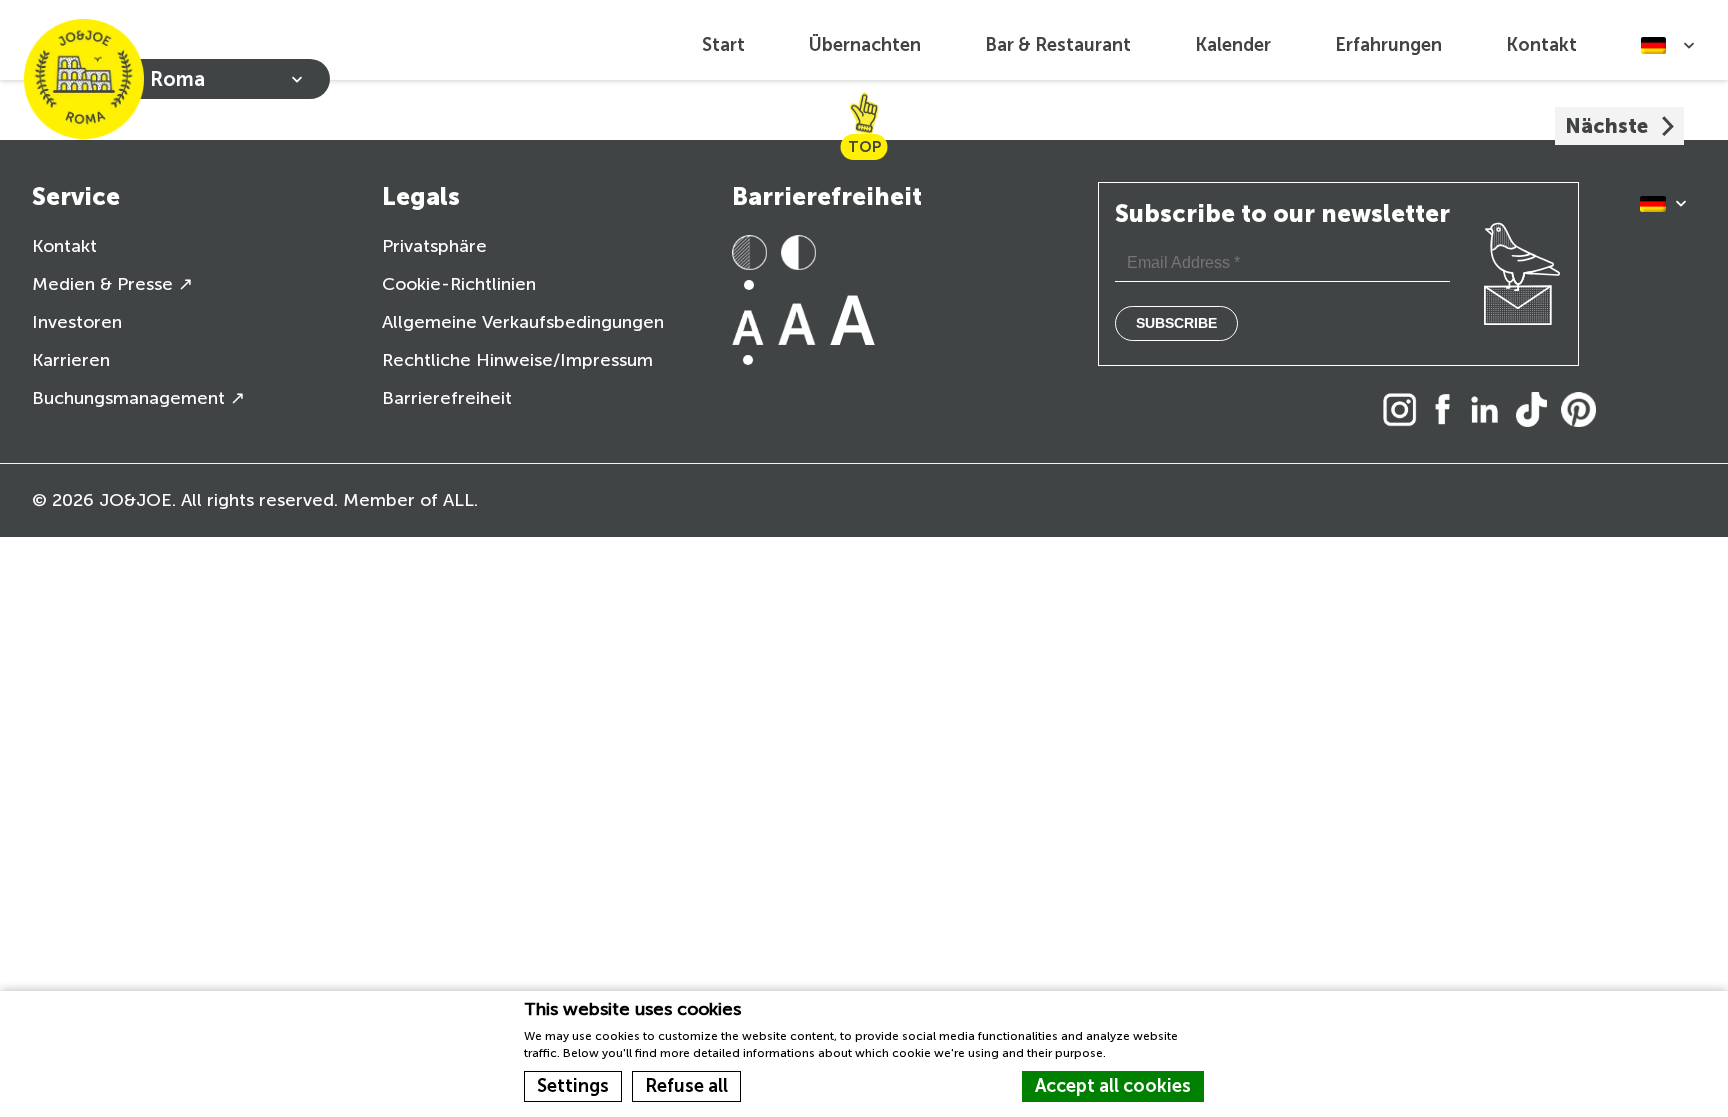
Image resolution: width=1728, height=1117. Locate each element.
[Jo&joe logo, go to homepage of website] (84, 79)
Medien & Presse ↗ (112, 284)
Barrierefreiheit (447, 398)
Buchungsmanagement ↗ (138, 398)
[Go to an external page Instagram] (1405, 411)
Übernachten (865, 45)
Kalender (1233, 45)
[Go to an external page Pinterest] (1583, 411)
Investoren (77, 322)
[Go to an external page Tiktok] (1536, 411)
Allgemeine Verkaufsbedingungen (523, 322)
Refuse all (686, 1086)
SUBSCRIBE (1176, 323)
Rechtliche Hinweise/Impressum (517, 360)
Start (723, 45)
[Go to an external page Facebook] (1448, 411)
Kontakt (1541, 45)
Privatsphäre (434, 246)
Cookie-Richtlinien (459, 284)
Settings (573, 1086)
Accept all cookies (1113, 1086)
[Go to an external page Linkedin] (1489, 411)
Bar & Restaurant (1058, 45)
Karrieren (71, 360)
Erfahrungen (1388, 45)
